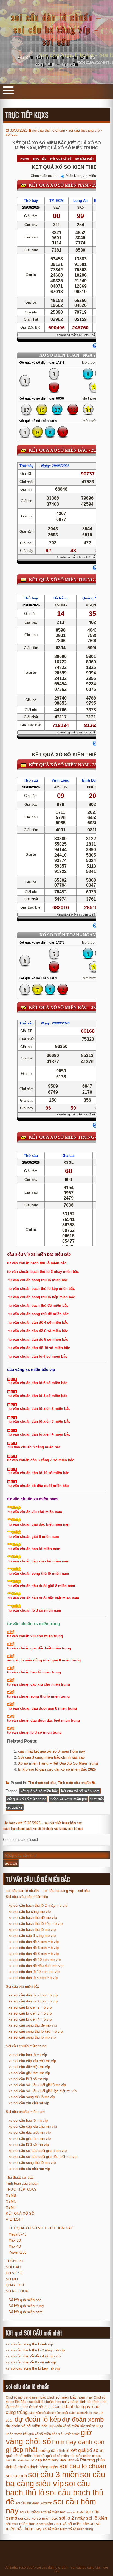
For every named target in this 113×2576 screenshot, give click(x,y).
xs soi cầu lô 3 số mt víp (28, 2079)
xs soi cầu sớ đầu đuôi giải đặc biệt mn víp (43, 2157)
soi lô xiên (97, 2518)
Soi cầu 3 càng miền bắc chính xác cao (51, 1757)
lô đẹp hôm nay (45, 2460)
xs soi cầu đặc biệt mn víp (30, 2133)
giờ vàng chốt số (49, 2437)
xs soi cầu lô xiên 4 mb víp (30, 2019)
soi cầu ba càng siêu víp (56, 2479)
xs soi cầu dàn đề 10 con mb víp (35, 1960)
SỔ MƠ (12, 2279)
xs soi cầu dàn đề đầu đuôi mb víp (36, 1966)
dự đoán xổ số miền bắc (27, 2426)
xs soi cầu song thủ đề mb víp (33, 2025)
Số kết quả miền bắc (25, 2300)
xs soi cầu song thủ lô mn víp (32, 2163)
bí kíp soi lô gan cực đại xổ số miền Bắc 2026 (57, 1769)
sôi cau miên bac (20, 2524)
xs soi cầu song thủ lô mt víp (32, 2097)
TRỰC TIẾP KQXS (21, 2189)
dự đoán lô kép (38, 2419)
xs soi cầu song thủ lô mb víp (32, 2037)
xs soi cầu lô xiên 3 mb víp (30, 2013)
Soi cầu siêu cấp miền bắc (27, 1897)
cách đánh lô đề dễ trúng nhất (48, 2413)
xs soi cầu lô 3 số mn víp (29, 2145)
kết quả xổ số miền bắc (39, 1791)
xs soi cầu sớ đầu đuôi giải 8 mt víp (37, 2085)
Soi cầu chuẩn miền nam (26, 2112)
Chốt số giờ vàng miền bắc (26, 2397)
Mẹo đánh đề (69, 2460)
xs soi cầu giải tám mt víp (29, 2073)
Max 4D (15, 2246)
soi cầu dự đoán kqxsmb (34, 2503)
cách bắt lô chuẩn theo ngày (48, 2402)
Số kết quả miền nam (26, 2312)
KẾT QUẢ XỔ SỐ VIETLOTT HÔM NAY (41, 2228)
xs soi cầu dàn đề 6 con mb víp (34, 1948)
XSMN (11, 2201)
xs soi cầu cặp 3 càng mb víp (32, 1936)
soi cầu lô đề (75, 2512)
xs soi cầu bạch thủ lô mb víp (32, 1930)
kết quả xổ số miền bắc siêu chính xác (69, 2456)
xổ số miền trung (81, 2529)
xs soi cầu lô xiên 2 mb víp (30, 2007)
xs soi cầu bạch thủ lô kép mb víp (36, 1924)
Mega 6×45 (17, 2234)
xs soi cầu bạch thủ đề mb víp (33, 1918)
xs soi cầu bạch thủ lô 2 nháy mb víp (38, 1906)
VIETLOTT (14, 2220)
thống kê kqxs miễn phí (68, 1799)
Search (11, 1863)
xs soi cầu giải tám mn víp (30, 2139)
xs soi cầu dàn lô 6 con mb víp (33, 1995)
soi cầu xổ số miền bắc (38, 2518)
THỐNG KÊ (15, 2261)
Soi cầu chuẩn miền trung (26, 2046)
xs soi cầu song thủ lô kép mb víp (36, 2031)
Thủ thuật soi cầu (42, 1783)
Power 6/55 (17, 2252)
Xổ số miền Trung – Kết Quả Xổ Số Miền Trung (58, 1763)
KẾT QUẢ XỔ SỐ (20, 2213)
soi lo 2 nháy (72, 2518)
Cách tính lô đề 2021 (36, 2407)
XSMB (11, 2195)
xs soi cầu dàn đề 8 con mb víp (34, 1954)
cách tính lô (80, 2402)
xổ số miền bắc (76, 2524)
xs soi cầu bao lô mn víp (28, 2121)
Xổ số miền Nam (55, 2529)
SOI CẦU (13, 2267)
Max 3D (15, 2240)
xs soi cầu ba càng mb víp (30, 1912)
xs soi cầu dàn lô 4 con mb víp (33, 1978)
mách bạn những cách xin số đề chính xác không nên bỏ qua (43, 1828)
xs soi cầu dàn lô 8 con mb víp (33, 2001)
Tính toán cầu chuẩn (74, 1783)
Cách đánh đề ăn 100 (83, 2413)
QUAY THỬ (15, 2285)
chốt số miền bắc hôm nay (70, 2397)
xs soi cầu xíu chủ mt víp (29, 2103)
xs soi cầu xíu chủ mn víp (29, 2169)
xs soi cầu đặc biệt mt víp (29, 2067)
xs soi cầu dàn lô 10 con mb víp (34, 1972)
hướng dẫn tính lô (54, 2450)
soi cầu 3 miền (53, 2474)
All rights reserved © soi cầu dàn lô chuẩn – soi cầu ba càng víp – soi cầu (57, 2569)
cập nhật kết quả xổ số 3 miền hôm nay (52, 1751)
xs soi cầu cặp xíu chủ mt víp (32, 2061)
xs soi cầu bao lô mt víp (28, 2055)
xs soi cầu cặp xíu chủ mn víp (33, 2127)
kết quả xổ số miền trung (27, 1799)
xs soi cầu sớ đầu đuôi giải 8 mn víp (38, 2151)
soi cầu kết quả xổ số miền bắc (43, 2512)
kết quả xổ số (84, 2450)
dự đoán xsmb (83, 2419)
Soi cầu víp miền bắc (23, 1986)
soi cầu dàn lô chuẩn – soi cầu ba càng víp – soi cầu (57, 29)
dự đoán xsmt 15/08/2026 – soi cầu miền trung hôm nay (43, 1823)
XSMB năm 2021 (49, 2524)
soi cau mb (16, 2476)
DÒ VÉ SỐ (15, 2273)
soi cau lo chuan (83, 2466)
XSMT (11, 2207)
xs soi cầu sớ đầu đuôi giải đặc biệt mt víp (43, 2091)
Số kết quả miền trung (26, 2306)
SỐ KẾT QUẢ (17, 2291)
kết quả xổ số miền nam (80, 1791)
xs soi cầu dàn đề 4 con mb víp (34, 1942)
